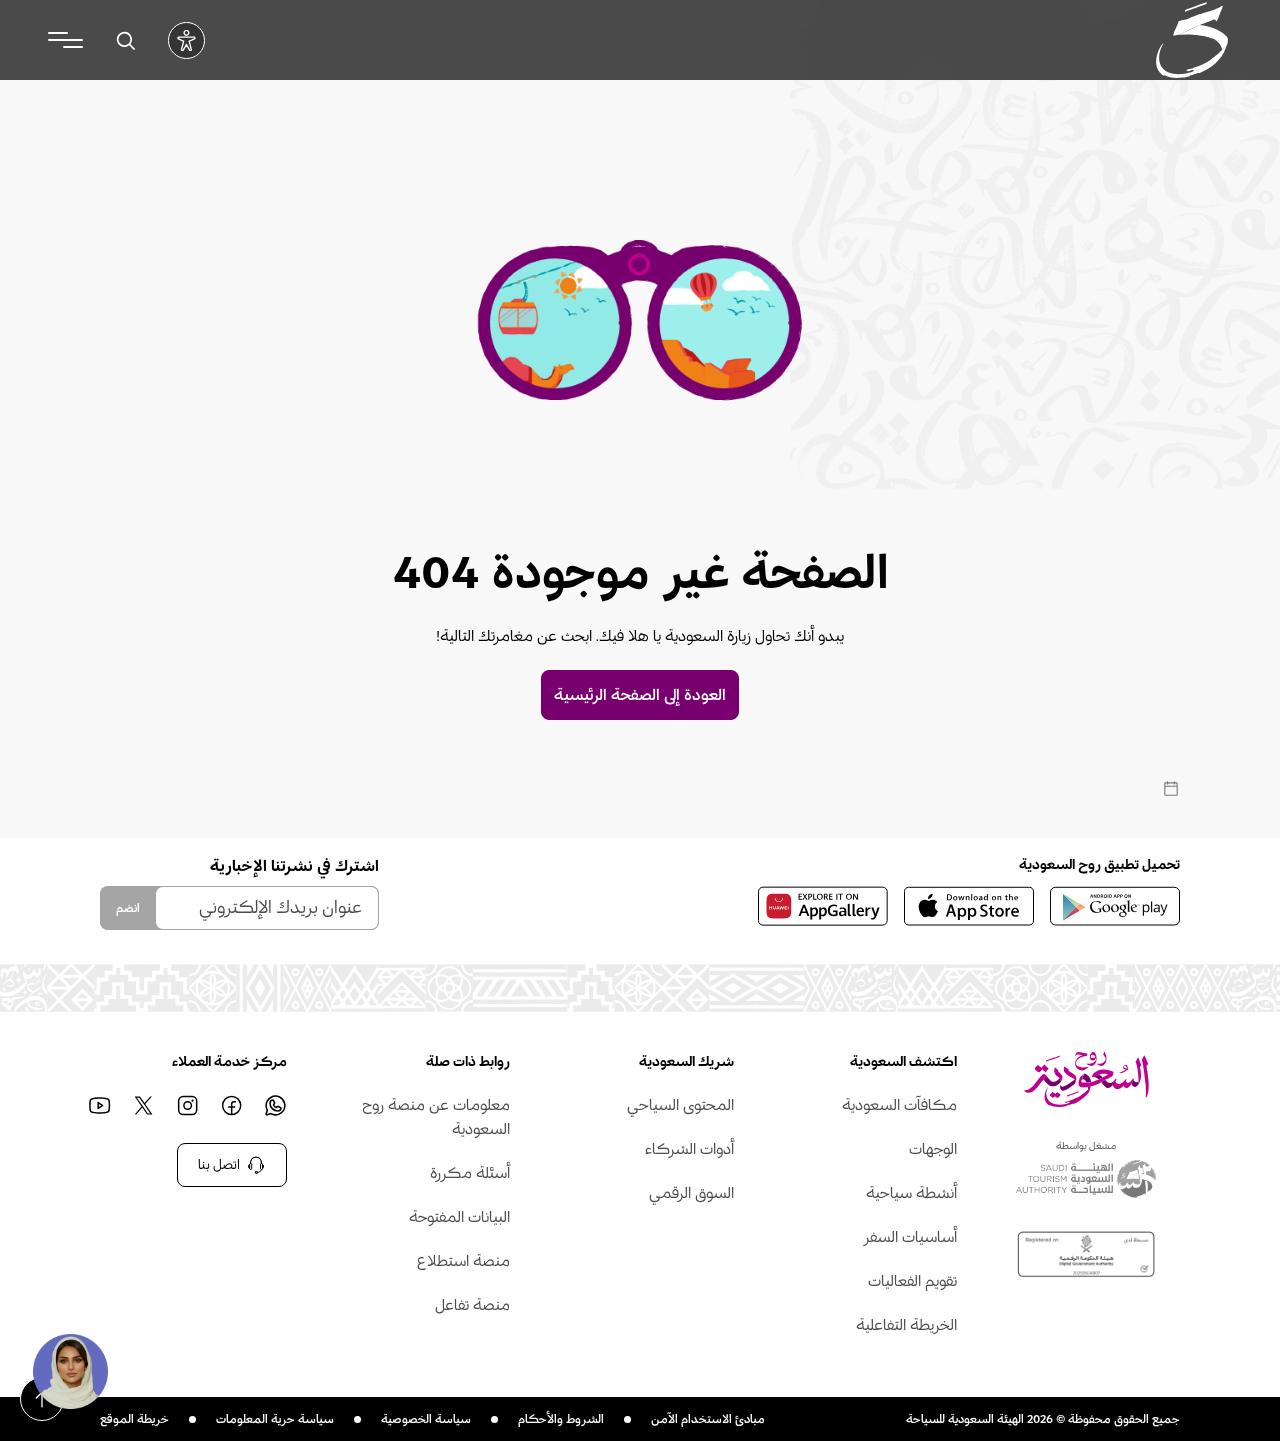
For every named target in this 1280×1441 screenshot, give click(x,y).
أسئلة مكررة (470, 1173)
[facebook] (231, 1105)
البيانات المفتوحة (459, 1217)
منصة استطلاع (463, 1261)
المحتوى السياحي (680, 1105)
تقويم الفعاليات (912, 1281)
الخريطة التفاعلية (906, 1325)
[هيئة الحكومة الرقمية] (1086, 1254)
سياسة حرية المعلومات (275, 1419)
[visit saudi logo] (1192, 40)
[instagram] (187, 1105)
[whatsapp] (275, 1105)
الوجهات (933, 1149)
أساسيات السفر (910, 1237)
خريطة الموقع (134, 1419)
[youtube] (99, 1105)
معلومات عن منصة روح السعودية (436, 1117)
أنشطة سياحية (911, 1193)
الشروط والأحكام (561, 1419)
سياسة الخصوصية (426, 1419)
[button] (70, 1371)
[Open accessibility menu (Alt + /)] (186, 40)
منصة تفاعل (472, 1305)
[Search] (125, 40)
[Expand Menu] (65, 40)
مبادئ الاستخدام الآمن (708, 1419)
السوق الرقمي (691, 1193)
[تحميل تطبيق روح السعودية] (1115, 906)
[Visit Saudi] (1086, 1079)
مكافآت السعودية (899, 1105)
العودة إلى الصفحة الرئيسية (640, 695)
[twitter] (143, 1105)
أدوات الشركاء (689, 1149)
